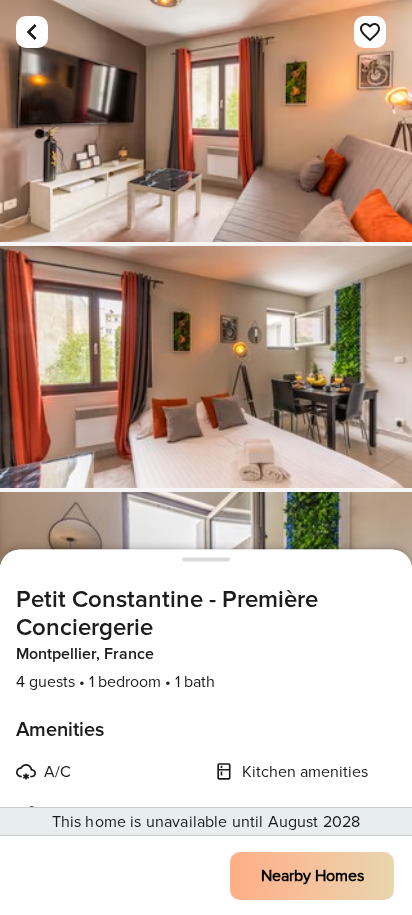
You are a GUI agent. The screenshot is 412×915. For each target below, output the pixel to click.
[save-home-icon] (370, 32)
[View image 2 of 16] (206, 367)
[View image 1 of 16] (206, 121)
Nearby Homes (312, 876)
